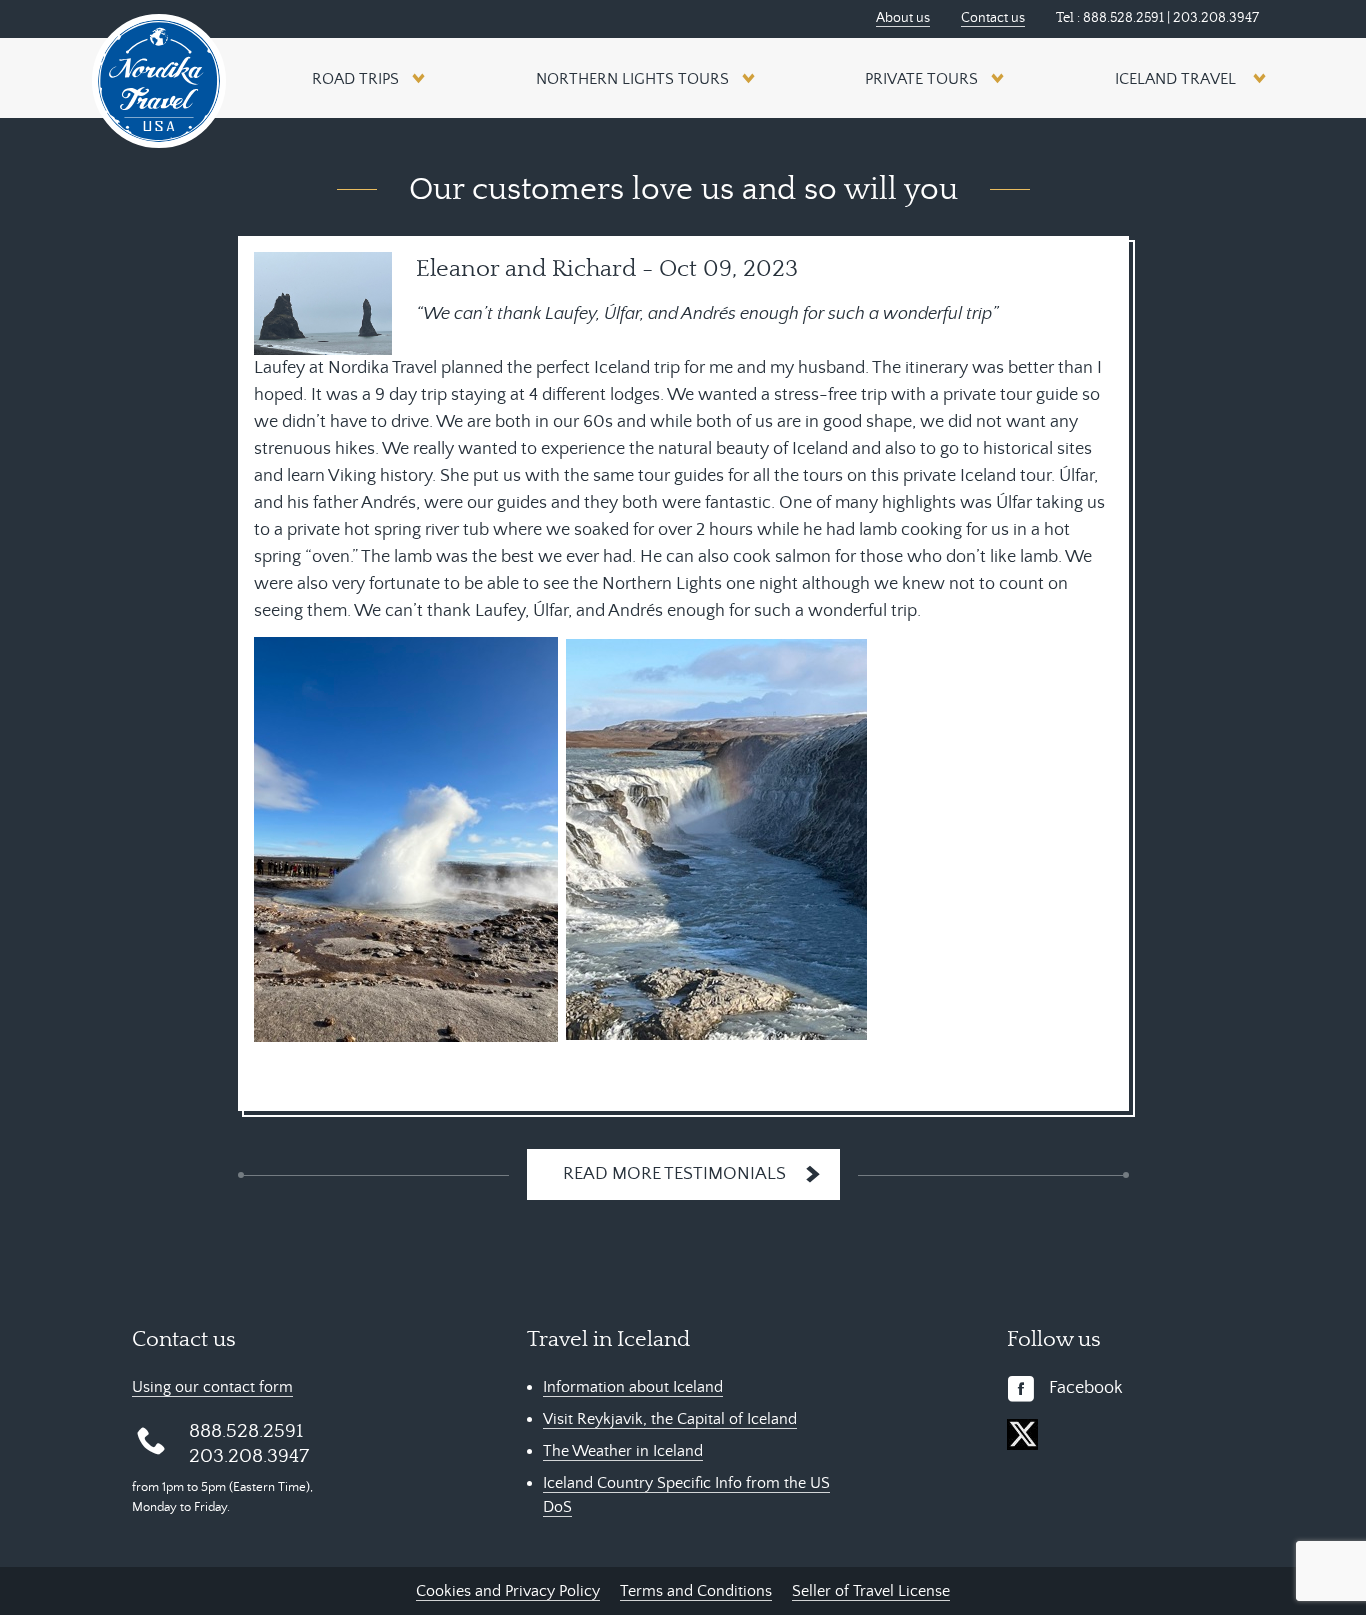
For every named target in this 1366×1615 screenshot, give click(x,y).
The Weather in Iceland (623, 1451)
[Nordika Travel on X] (1022, 1433)
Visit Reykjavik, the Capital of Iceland (670, 1419)
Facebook (1086, 1388)
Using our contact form (212, 1387)
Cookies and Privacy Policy (508, 1591)
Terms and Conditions (696, 1591)
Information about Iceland (633, 1387)
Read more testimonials (674, 1174)
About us (903, 18)
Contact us (993, 18)
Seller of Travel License (871, 1591)
